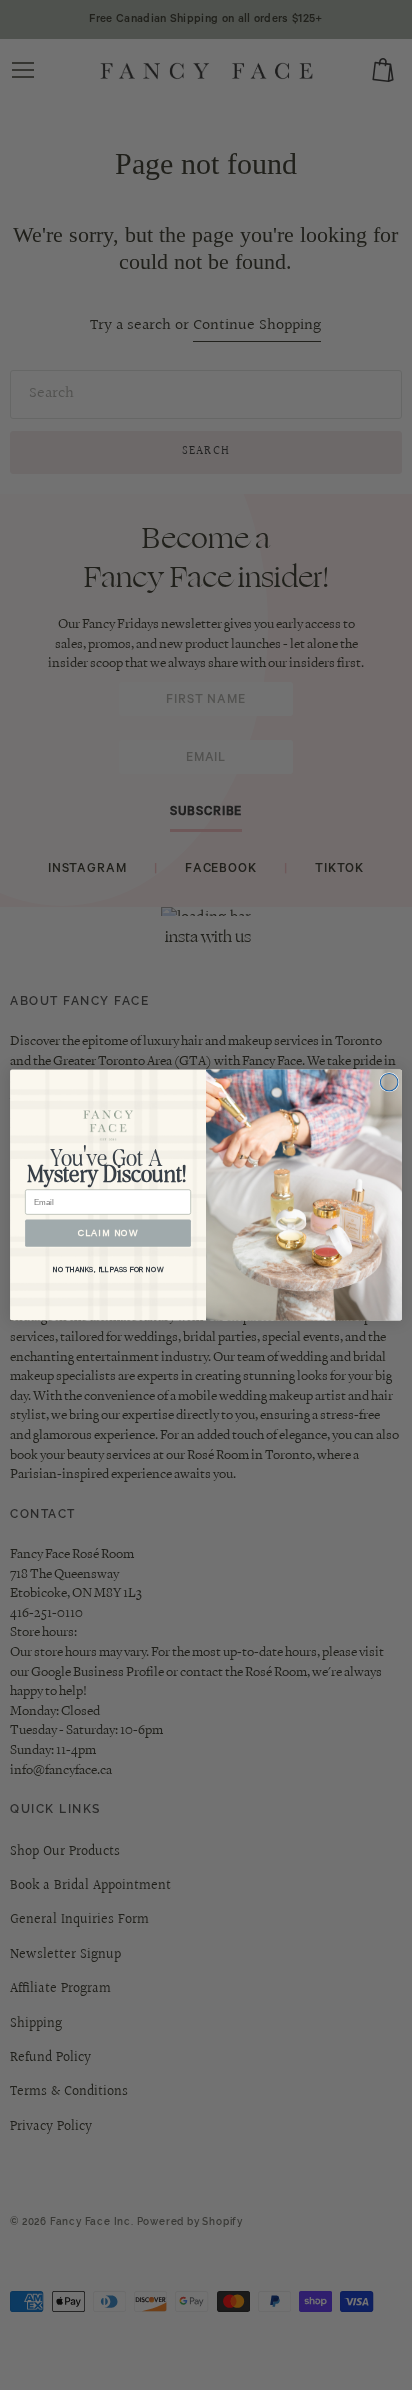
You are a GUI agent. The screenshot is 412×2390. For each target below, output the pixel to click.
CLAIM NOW (108, 1233)
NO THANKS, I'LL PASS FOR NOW (108, 1270)
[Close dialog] (389, 1082)
